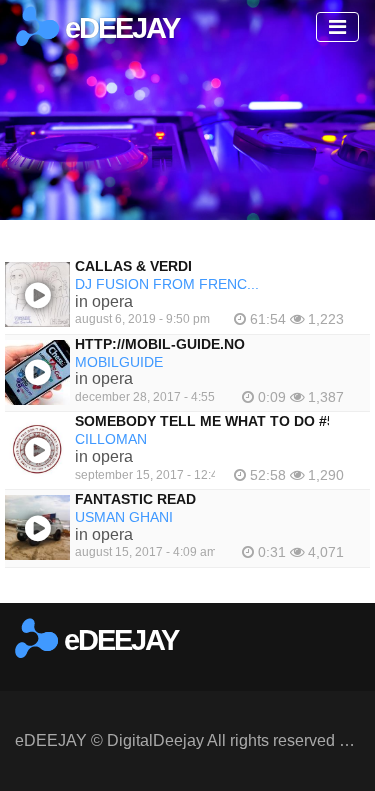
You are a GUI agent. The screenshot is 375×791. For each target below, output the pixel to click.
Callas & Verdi (133, 266)
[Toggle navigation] (337, 27)
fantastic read (135, 499)
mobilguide (119, 362)
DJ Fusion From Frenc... (167, 284)
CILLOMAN (111, 439)
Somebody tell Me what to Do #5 (205, 421)
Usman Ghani (124, 517)
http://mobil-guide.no (160, 344)
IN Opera (104, 301)
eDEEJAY (119, 28)
